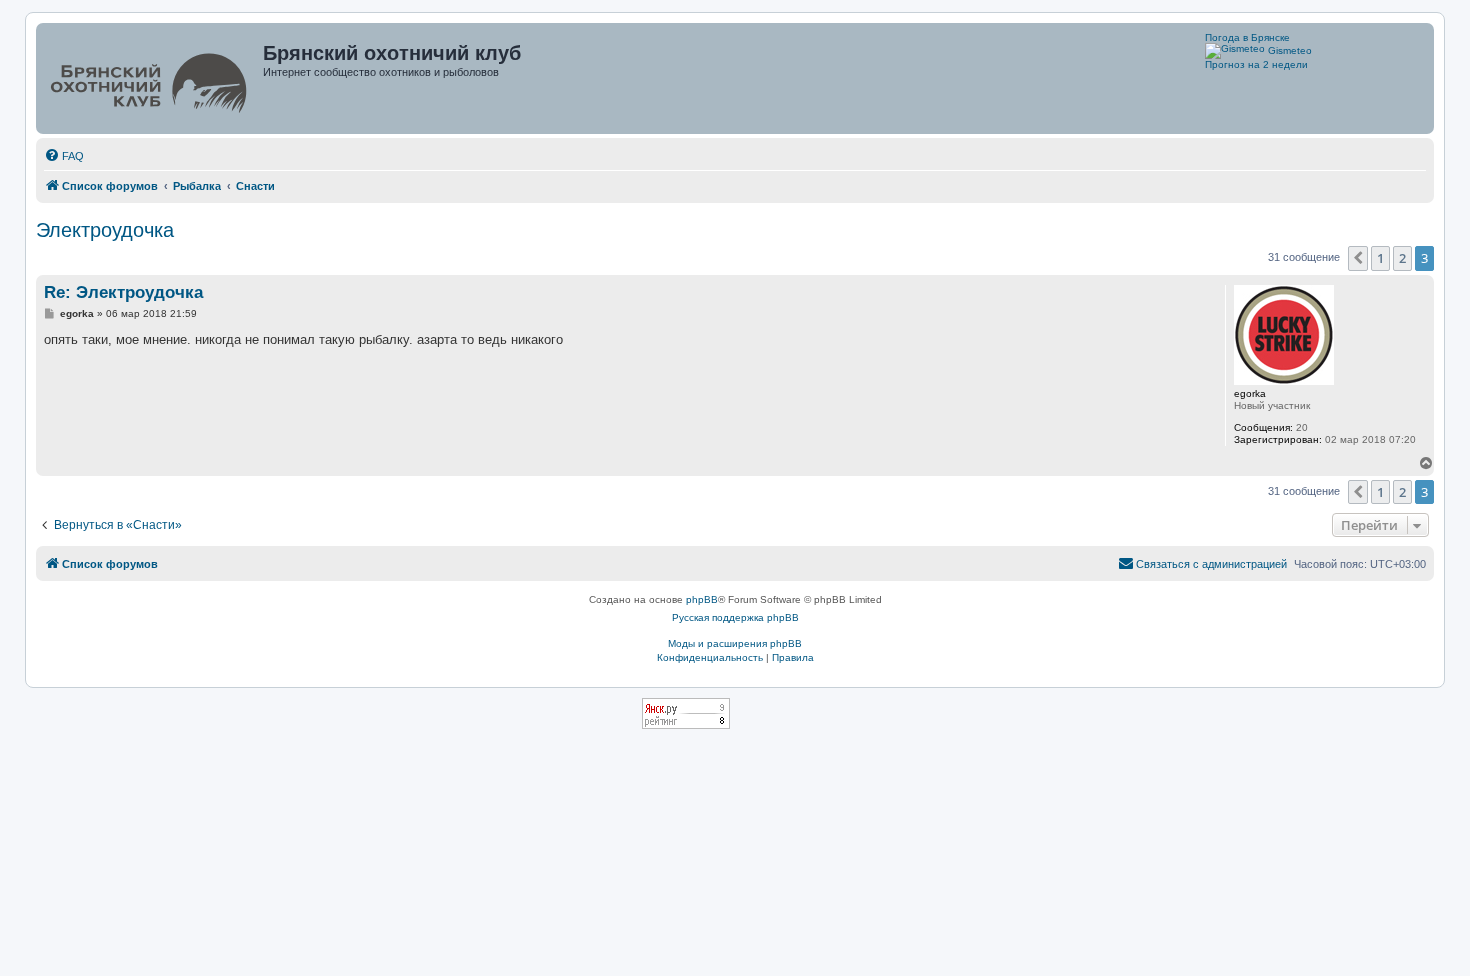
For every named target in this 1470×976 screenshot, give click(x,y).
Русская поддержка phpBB (735, 617)
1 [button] (1380, 258)
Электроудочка (105, 230)
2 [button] (1402, 258)
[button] (1358, 258)
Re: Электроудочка (123, 292)
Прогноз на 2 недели (1256, 64)
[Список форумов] (151, 78)
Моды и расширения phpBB (735, 643)
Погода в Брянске (1247, 37)
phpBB (702, 599)
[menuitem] (64, 156)
